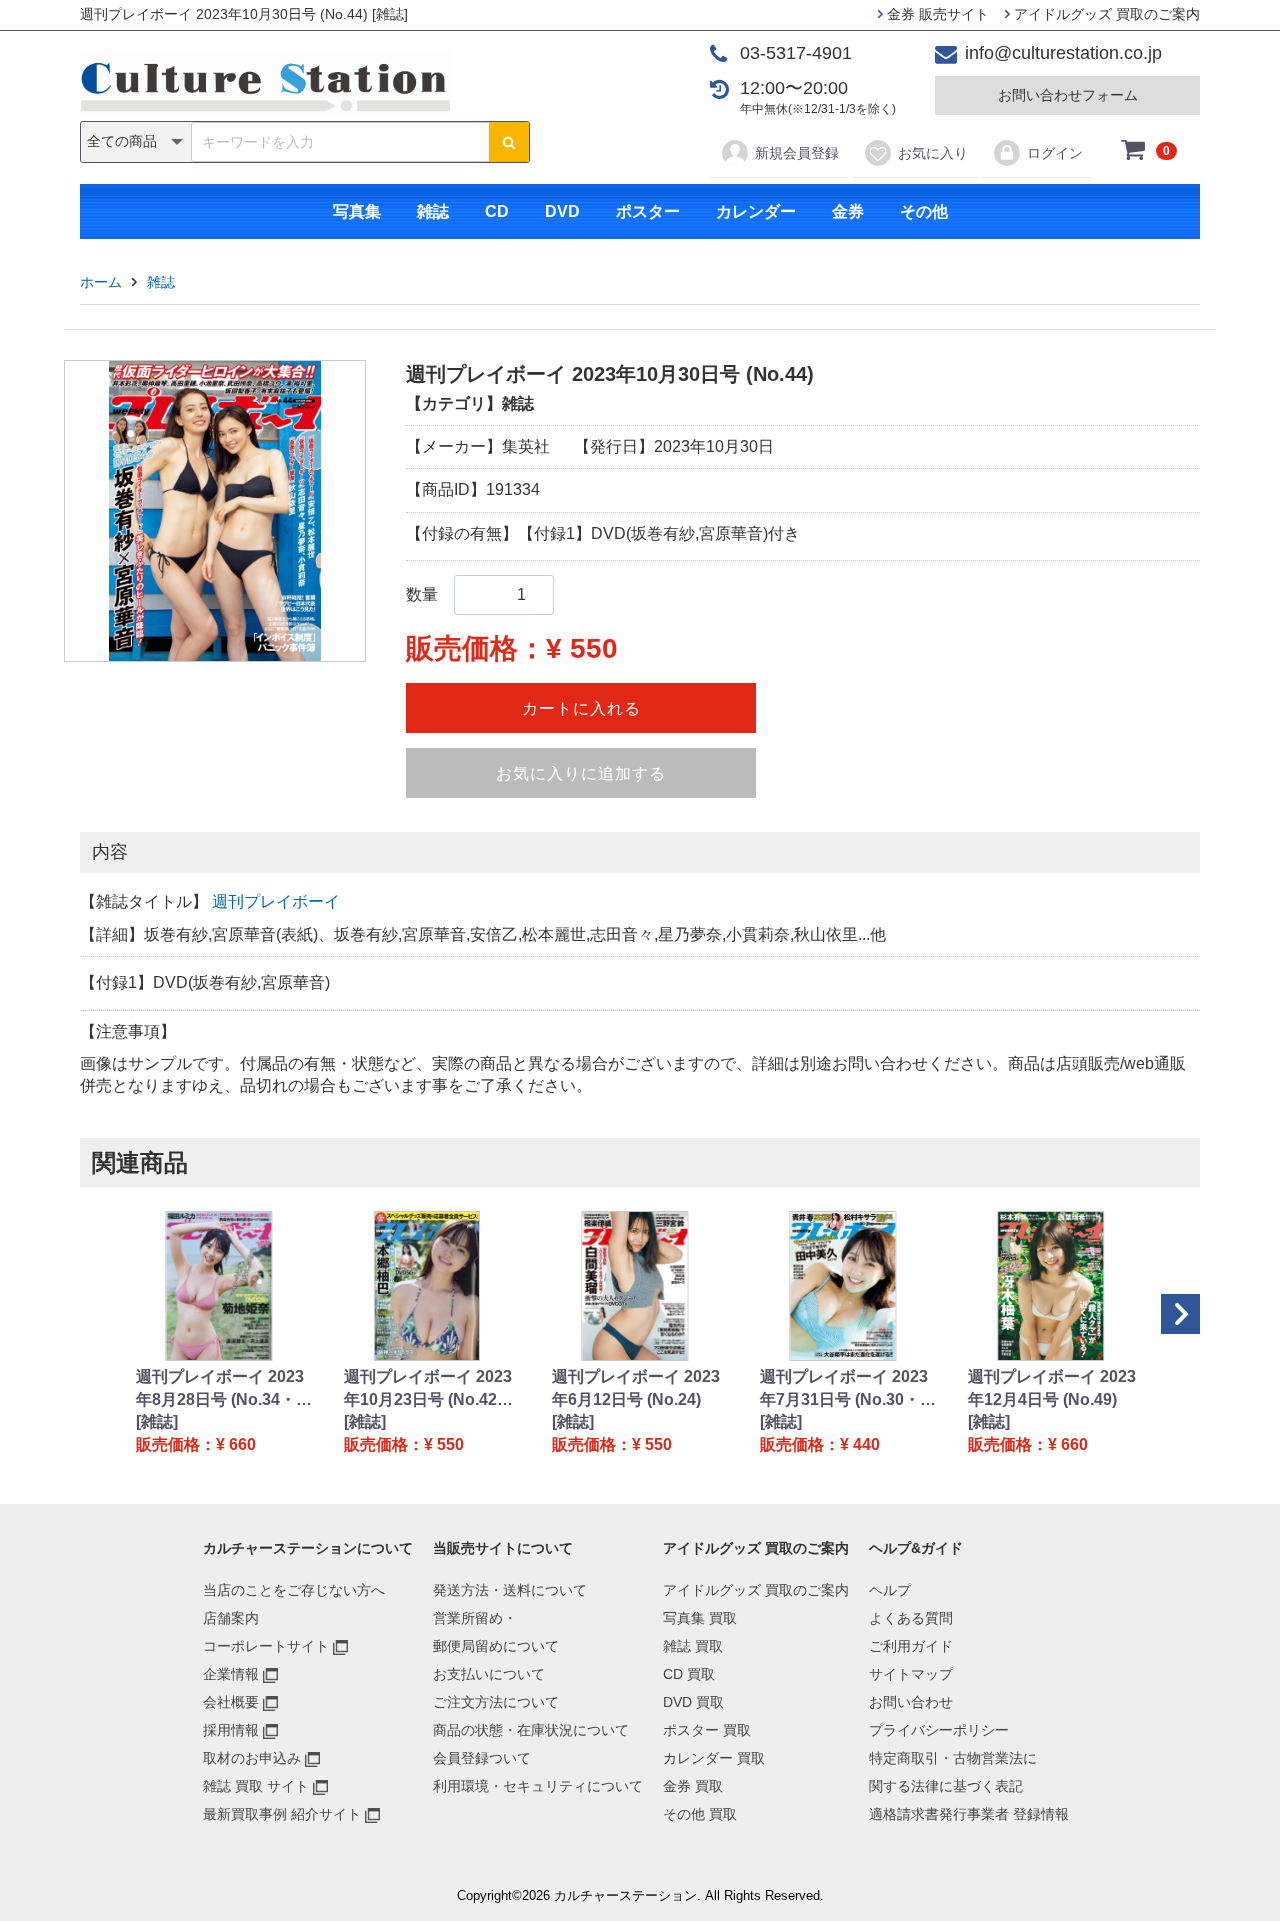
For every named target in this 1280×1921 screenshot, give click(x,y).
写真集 (357, 211)
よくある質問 (911, 1618)
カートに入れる (581, 708)
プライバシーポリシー (939, 1730)
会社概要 (231, 1702)
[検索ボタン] (509, 142)
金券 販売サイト (936, 14)
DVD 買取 (693, 1702)
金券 (848, 211)
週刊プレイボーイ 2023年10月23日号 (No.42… (428, 1387)
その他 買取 (700, 1814)
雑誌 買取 (693, 1646)
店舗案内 (231, 1618)
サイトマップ (911, 1674)
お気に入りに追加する (581, 773)
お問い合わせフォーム (1068, 95)
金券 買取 (693, 1786)
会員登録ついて (482, 1758)
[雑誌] (157, 1421)
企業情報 (231, 1674)
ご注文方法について (496, 1702)
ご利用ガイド (911, 1646)
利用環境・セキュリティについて (538, 1786)
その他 (924, 211)
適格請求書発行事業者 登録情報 (969, 1814)
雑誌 (433, 211)
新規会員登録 (797, 153)
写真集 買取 (700, 1618)
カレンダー (756, 211)
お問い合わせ (911, 1702)
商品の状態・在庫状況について (531, 1730)
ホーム (101, 282)
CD (497, 211)
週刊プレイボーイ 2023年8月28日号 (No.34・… (224, 1387)
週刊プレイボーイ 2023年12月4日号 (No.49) (1052, 1387)
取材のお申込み (252, 1758)
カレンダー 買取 (714, 1758)
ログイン (1055, 153)
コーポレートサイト (266, 1646)
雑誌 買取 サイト (256, 1786)
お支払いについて (489, 1674)
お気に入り (933, 153)
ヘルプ (890, 1590)
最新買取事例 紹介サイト (282, 1814)
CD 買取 (689, 1674)
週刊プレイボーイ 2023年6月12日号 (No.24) (636, 1387)
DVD (562, 211)
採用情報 (231, 1730)
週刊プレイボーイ (276, 901)
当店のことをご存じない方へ (294, 1590)
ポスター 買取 (707, 1730)
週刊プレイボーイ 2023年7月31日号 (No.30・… (848, 1387)
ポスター (648, 211)
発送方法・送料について (510, 1590)
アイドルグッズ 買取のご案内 (1105, 14)
